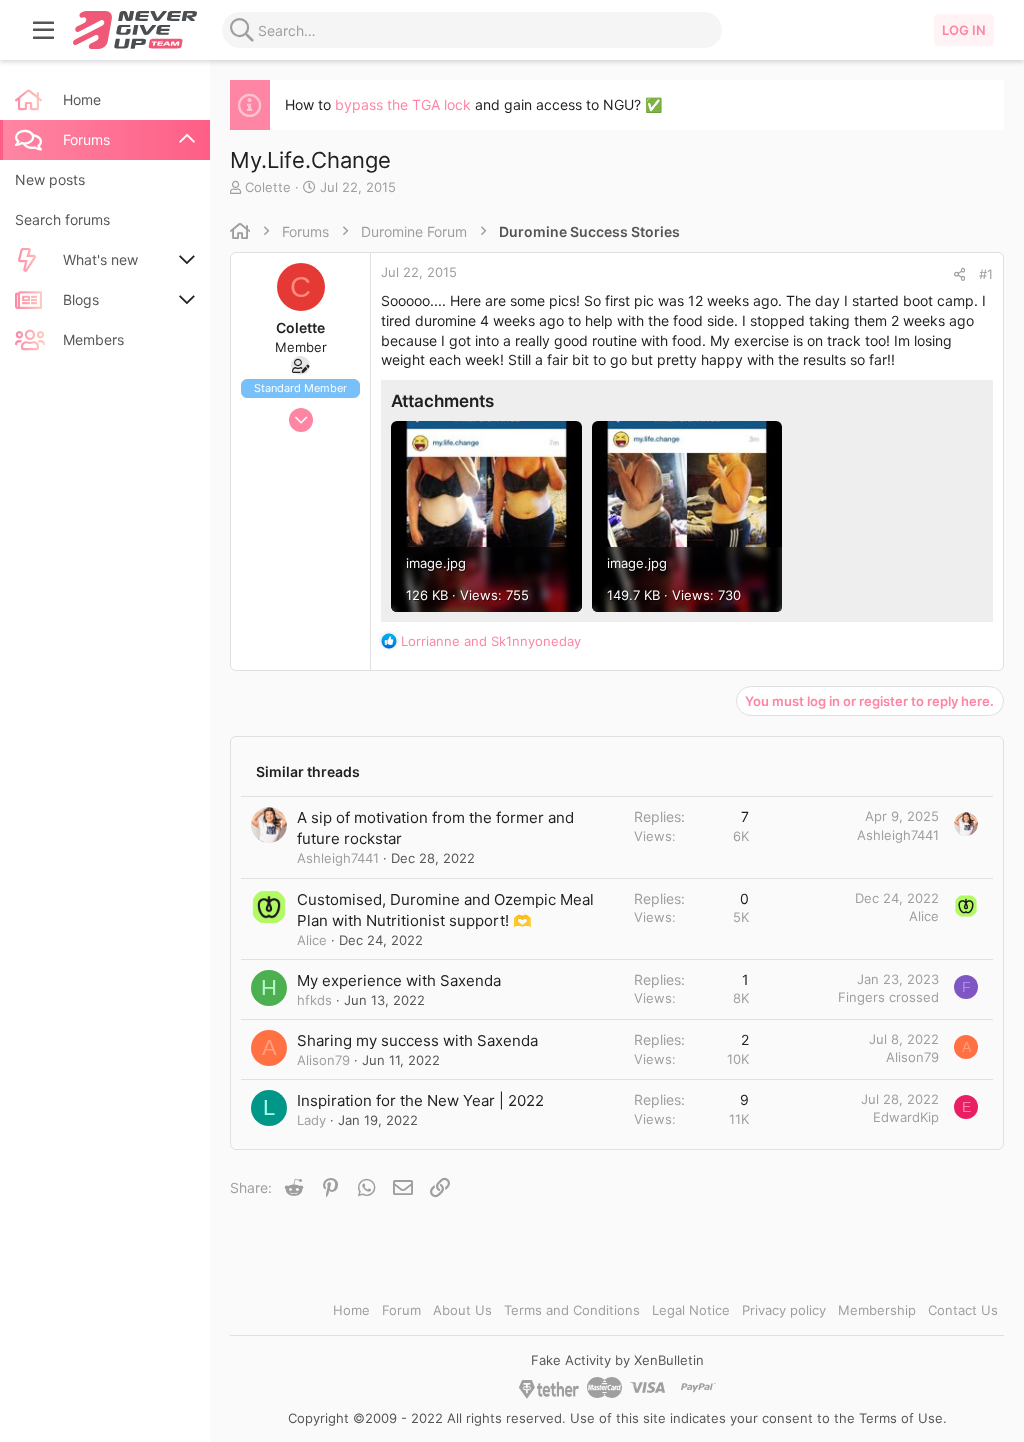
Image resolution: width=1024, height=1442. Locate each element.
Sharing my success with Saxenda (417, 1040)
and (491, 641)
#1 (986, 274)
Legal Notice (691, 1310)
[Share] (959, 274)
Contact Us (963, 1310)
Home (351, 1310)
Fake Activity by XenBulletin (617, 1360)
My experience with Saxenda (399, 980)
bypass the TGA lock (403, 104)
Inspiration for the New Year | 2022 (420, 1100)
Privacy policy (784, 1310)
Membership (877, 1310)
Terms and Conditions (572, 1310)
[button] (44, 30)
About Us (462, 1310)
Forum (401, 1310)
